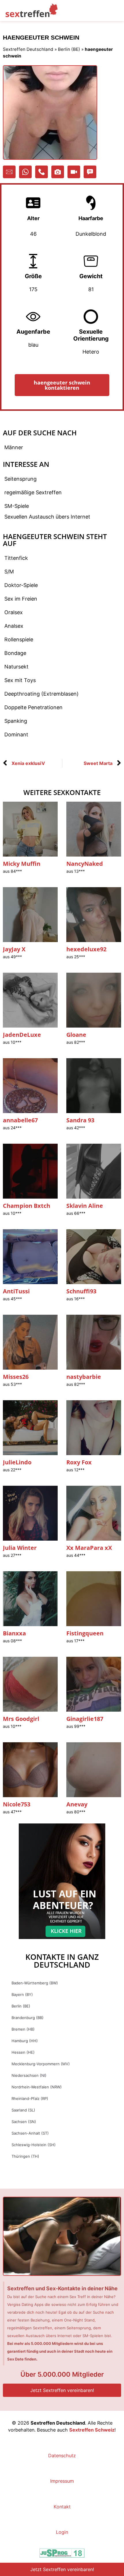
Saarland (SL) (23, 2110)
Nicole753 (17, 1804)
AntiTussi (16, 1291)
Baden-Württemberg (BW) (35, 1983)
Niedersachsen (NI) (29, 2075)
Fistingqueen (85, 1633)
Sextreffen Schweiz (92, 2430)
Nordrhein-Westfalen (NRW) (37, 2087)
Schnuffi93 (81, 1291)
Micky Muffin (22, 864)
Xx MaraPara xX (89, 1548)
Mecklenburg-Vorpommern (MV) (41, 2064)
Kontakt (62, 2507)
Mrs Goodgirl (21, 1719)
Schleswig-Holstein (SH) (34, 2145)
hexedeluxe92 (86, 949)
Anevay (77, 1804)
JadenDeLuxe (22, 1035)
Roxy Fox (79, 1462)
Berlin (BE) (69, 49)
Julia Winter (20, 1548)
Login (62, 2532)
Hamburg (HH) (25, 2041)
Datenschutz (62, 2456)
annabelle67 (20, 1120)
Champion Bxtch (27, 1206)
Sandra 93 (80, 1120)
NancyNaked (85, 864)
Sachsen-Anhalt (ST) (30, 2133)
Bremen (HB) (23, 2029)
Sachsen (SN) (24, 2122)
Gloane (76, 1035)
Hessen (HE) (23, 2052)
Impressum (62, 2481)
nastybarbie (84, 1377)
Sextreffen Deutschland (28, 49)
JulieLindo (17, 1462)
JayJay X (14, 949)
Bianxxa (14, 1633)
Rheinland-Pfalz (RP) (30, 2098)
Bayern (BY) (22, 1994)
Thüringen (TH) (25, 2156)
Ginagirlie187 (85, 1719)
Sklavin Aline (85, 1206)
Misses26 (16, 1377)
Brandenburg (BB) (28, 2018)
